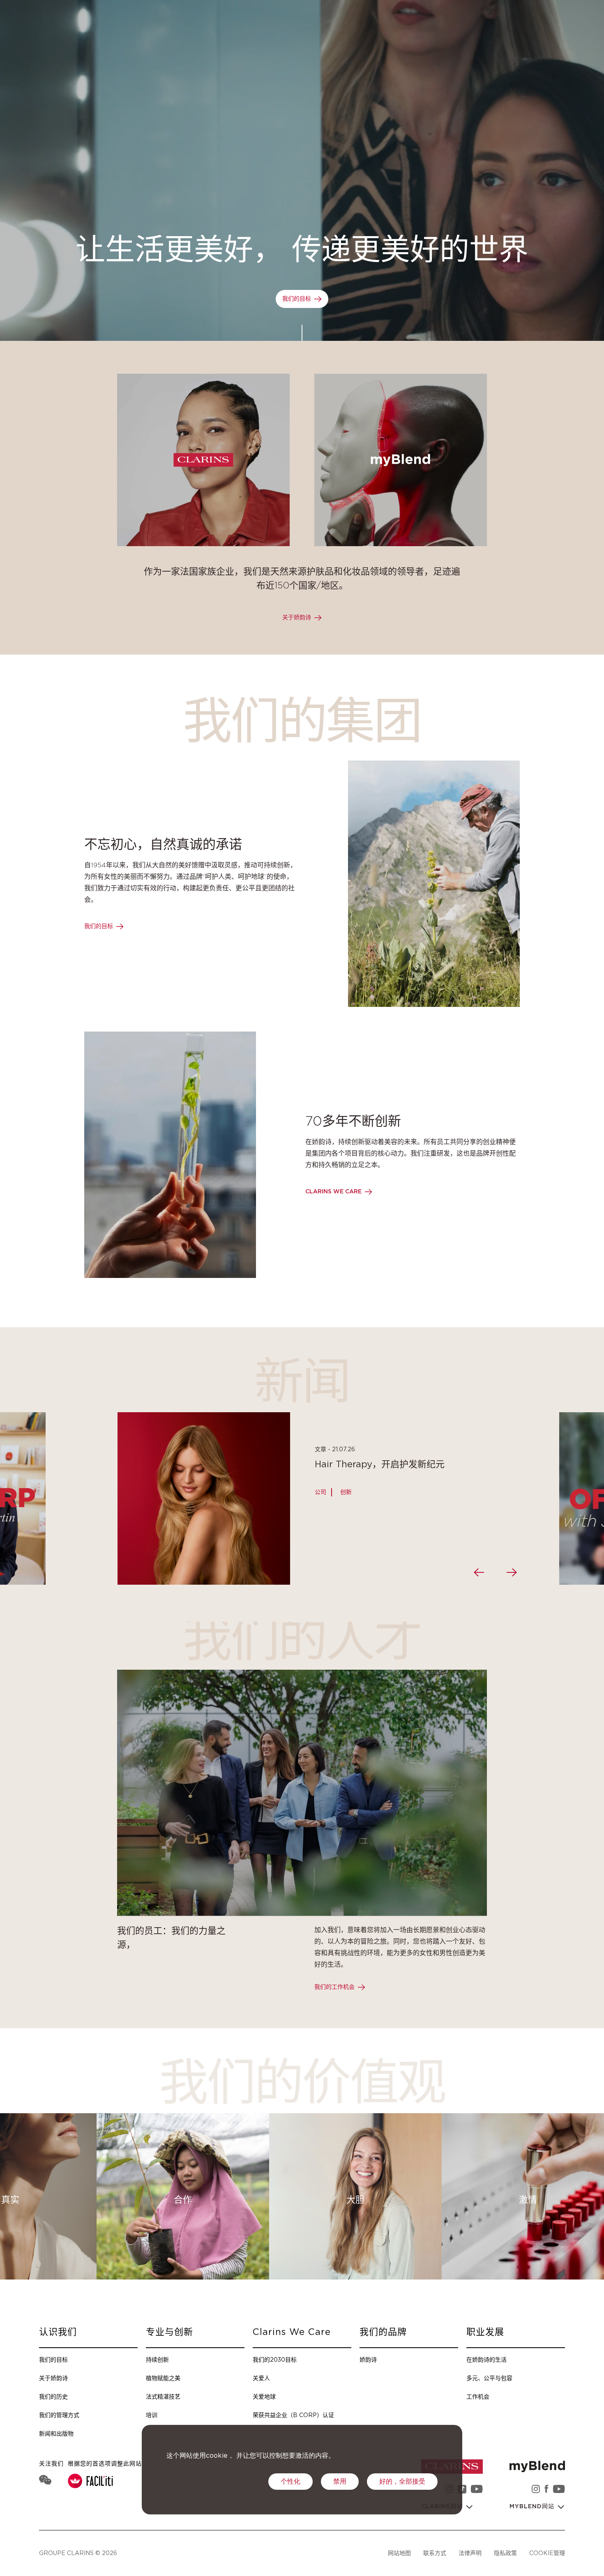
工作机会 (478, 2396)
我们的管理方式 (59, 2415)
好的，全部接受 (402, 2482)
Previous (479, 1572)
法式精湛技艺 (163, 2396)
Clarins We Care (333, 1192)
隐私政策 (505, 2553)
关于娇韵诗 (297, 618)
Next (512, 1572)
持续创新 (157, 2359)
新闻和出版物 (56, 2433)
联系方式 (435, 2553)
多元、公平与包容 (489, 2378)
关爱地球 (264, 2396)
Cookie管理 (547, 2553)
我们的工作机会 (334, 1987)
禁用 (340, 2482)
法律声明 (470, 2553)
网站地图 (399, 2553)
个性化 (290, 2482)
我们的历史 (53, 2396)
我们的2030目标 (275, 2359)
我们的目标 (297, 299)
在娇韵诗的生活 (486, 2359)
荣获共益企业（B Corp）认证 (293, 2415)
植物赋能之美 (163, 2378)
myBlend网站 (533, 2507)
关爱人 (261, 2378)
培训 (152, 2415)
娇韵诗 (368, 2359)
